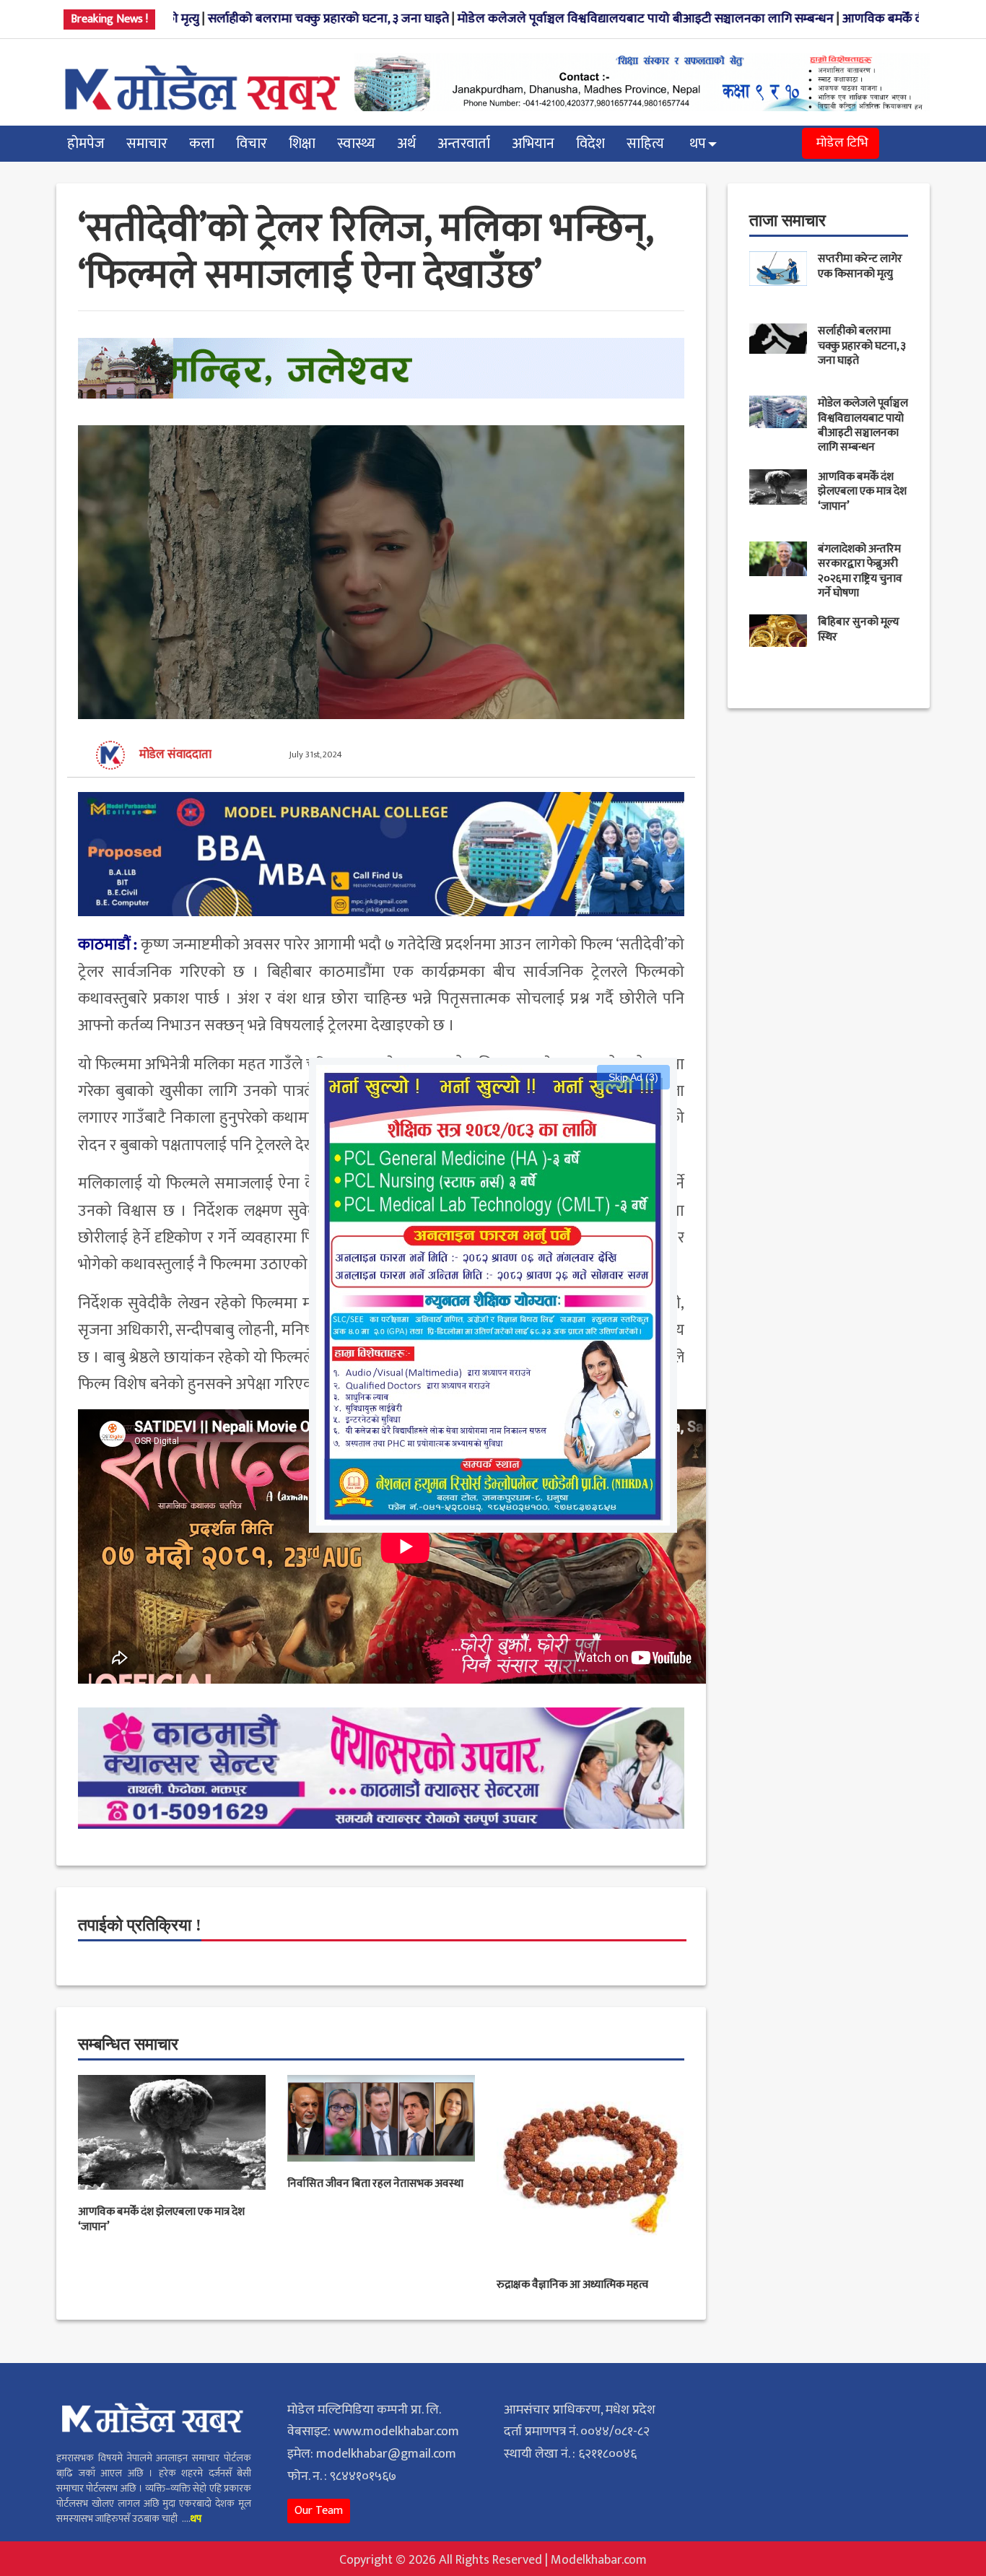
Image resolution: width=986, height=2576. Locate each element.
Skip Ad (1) (633, 1077)
